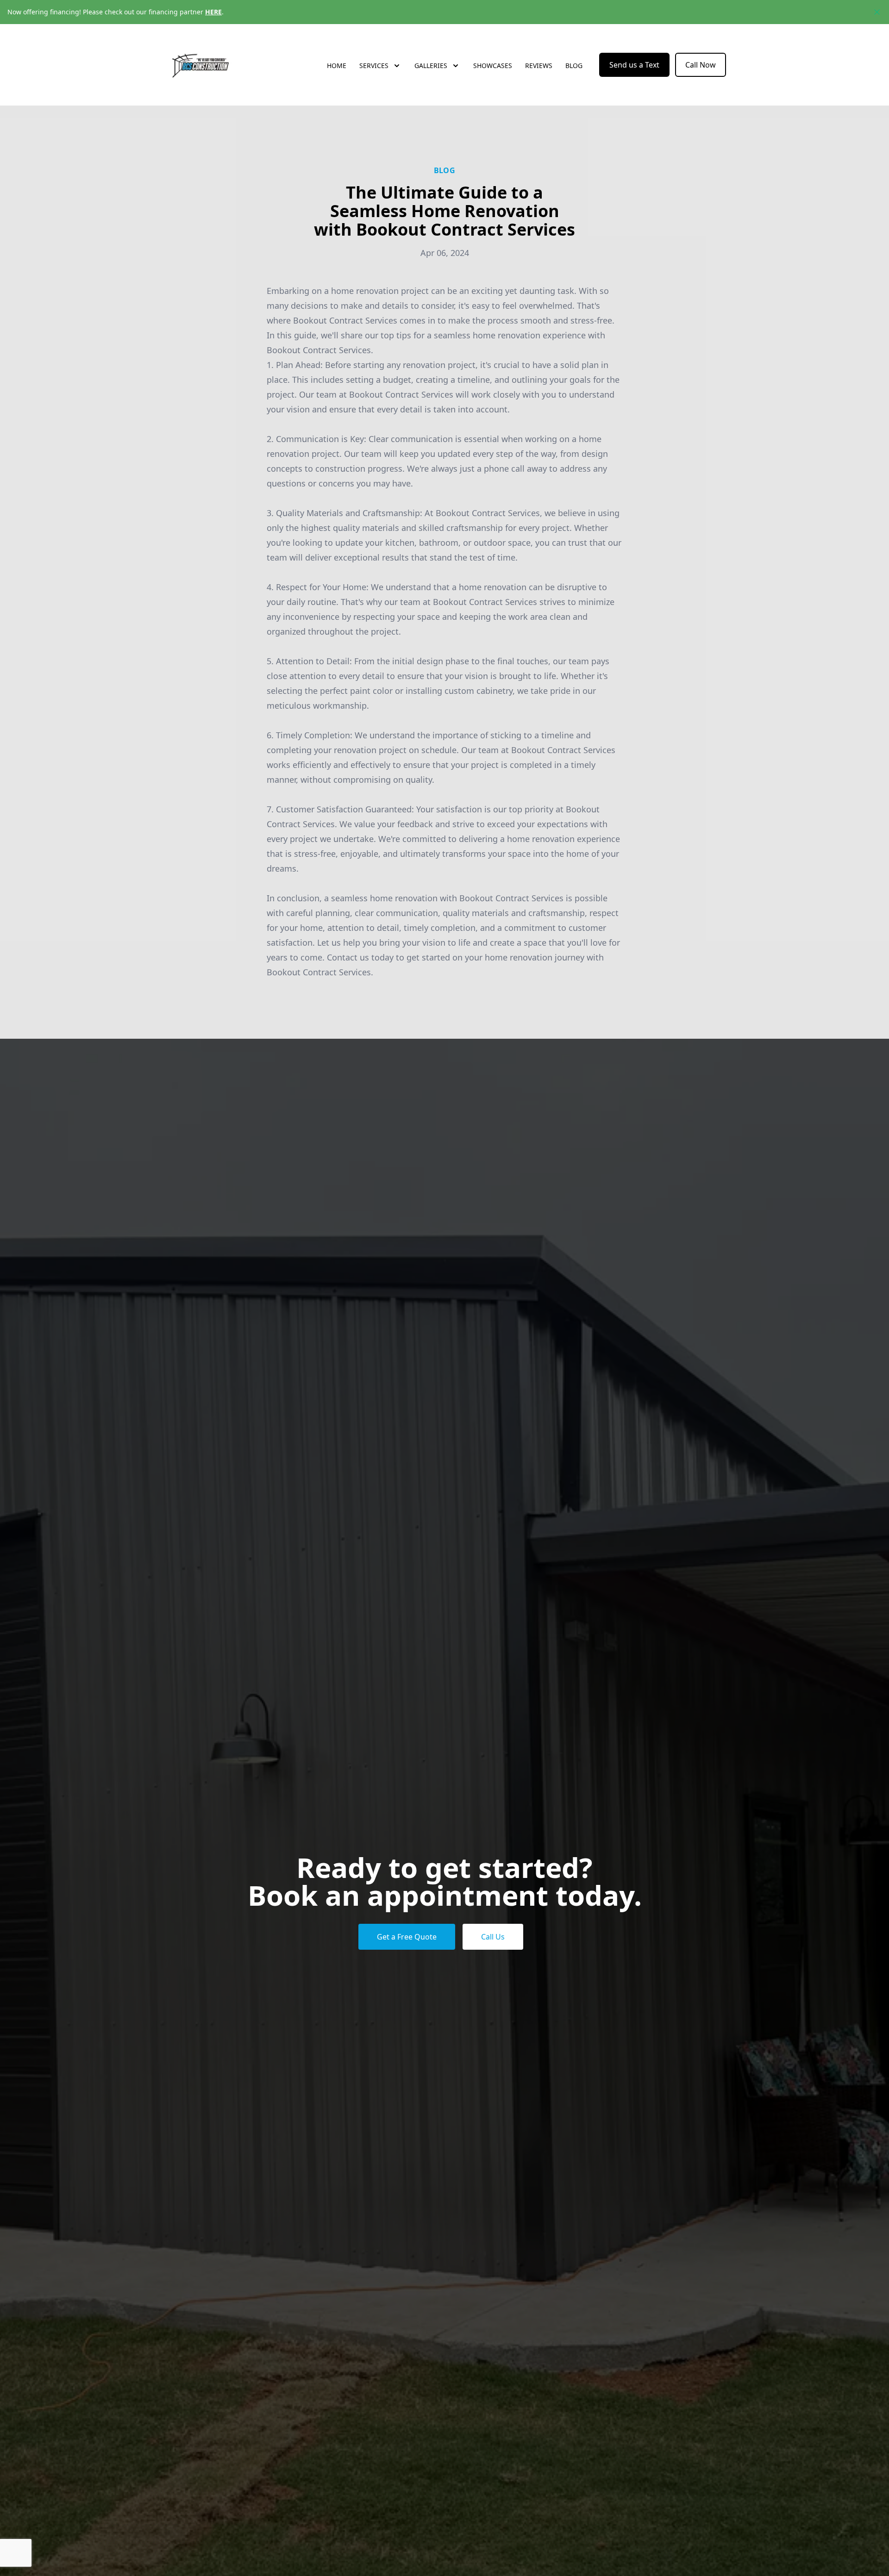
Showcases (493, 65)
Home (337, 65)
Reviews (539, 65)
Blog (574, 65)
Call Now (701, 65)
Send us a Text (634, 65)
